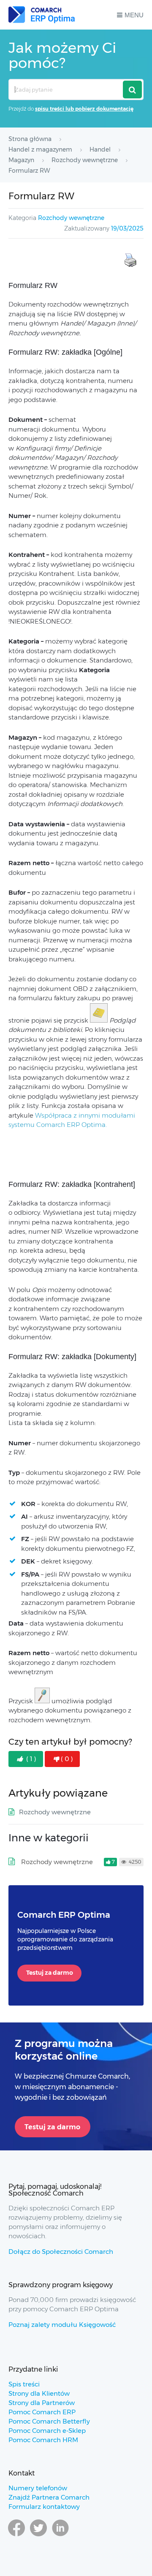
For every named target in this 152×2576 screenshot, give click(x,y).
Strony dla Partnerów (42, 2403)
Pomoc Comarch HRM (43, 2440)
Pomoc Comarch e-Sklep (47, 2431)
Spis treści (24, 2384)
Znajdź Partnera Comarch (49, 2497)
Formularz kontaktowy (44, 2507)
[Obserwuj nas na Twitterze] (38, 2536)
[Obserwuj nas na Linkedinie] (60, 2536)
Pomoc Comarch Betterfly (49, 2421)
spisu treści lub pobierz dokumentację (84, 109)
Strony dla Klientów (39, 2393)
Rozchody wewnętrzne (71, 218)
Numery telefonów (38, 2488)
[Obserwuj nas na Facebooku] (16, 2536)
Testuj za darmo (50, 1973)
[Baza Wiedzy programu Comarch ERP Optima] (42, 15)
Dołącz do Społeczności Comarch (61, 2252)
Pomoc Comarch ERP (42, 2412)
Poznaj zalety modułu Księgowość (62, 2325)
